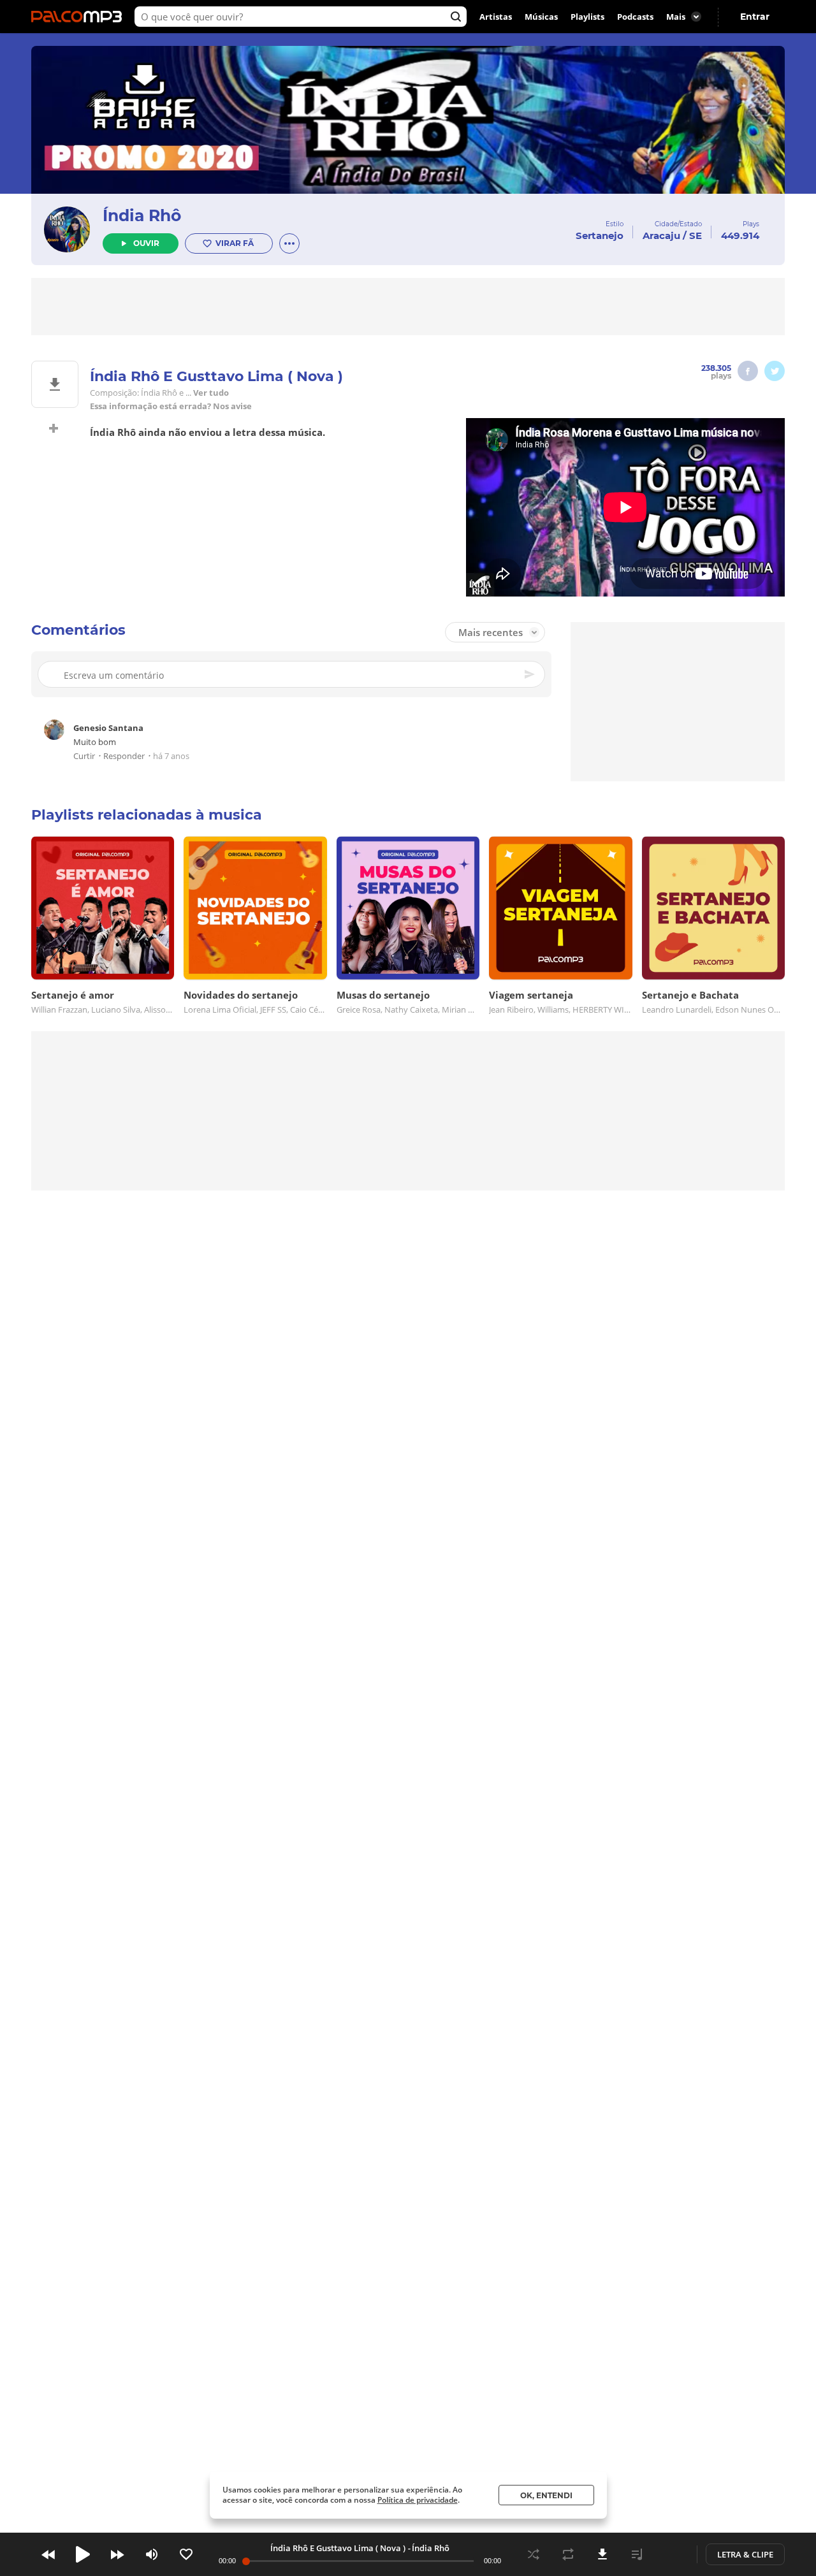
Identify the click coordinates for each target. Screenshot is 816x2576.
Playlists (587, 17)
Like (186, 2554)
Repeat (568, 2554)
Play (83, 2554)
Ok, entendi (546, 2495)
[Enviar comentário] (530, 674)
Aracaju (661, 235)
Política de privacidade (418, 2500)
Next (117, 2554)
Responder (124, 756)
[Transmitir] (671, 2554)
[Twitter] (775, 371)
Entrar (755, 17)
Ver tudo (211, 393)
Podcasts (635, 17)
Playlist (637, 2554)
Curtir (84, 756)
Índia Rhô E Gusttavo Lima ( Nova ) (338, 2548)
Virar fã (235, 243)
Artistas (496, 17)
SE (696, 235)
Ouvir (146, 243)
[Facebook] (748, 371)
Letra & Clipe (745, 2554)
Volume (152, 2554)
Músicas (541, 17)
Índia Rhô (142, 215)
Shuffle (534, 2554)
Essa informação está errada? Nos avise (171, 406)
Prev (48, 2554)
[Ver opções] (289, 243)
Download (602, 2554)
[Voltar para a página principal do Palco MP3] (80, 17)
